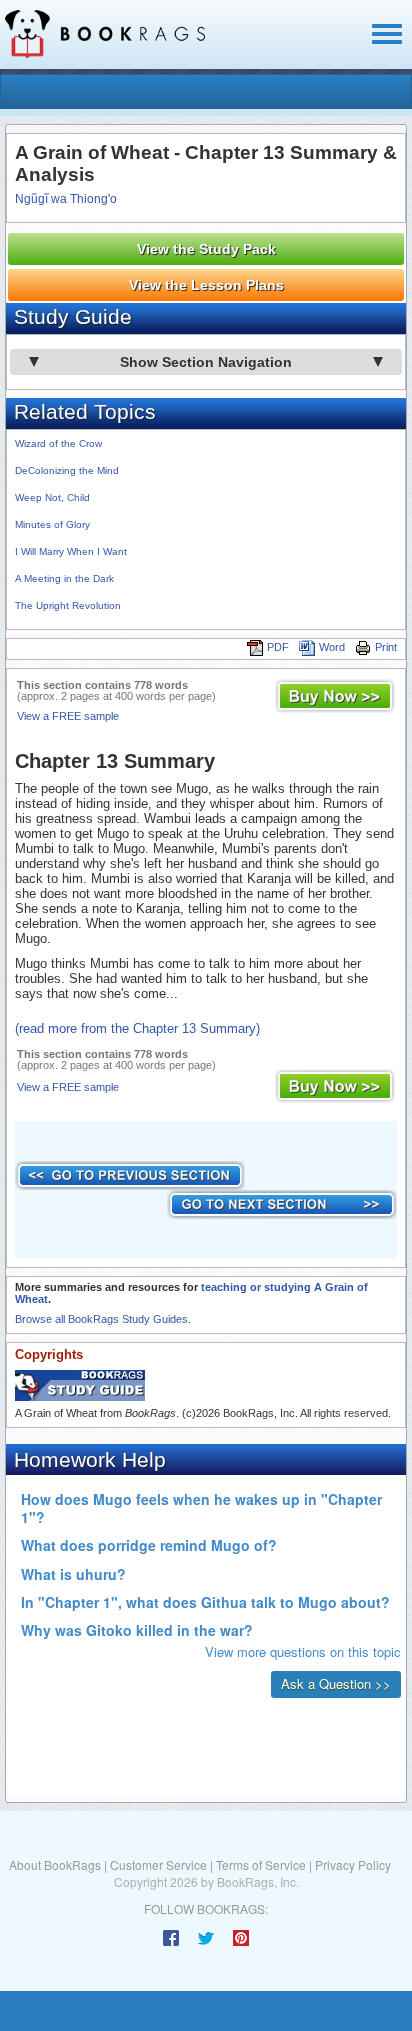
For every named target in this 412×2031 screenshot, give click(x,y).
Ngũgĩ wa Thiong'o (66, 199)
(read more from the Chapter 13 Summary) (137, 1028)
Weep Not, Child (52, 497)
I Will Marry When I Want (71, 551)
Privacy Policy (353, 1864)
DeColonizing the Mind (67, 470)
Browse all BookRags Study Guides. (103, 1319)
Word (332, 647)
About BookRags (55, 1864)
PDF (278, 647)
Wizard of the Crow (58, 443)
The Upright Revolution (68, 605)
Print (386, 647)
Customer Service (158, 1864)
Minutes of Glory (52, 524)
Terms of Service (261, 1864)
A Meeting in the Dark (64, 578)
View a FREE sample (68, 716)
